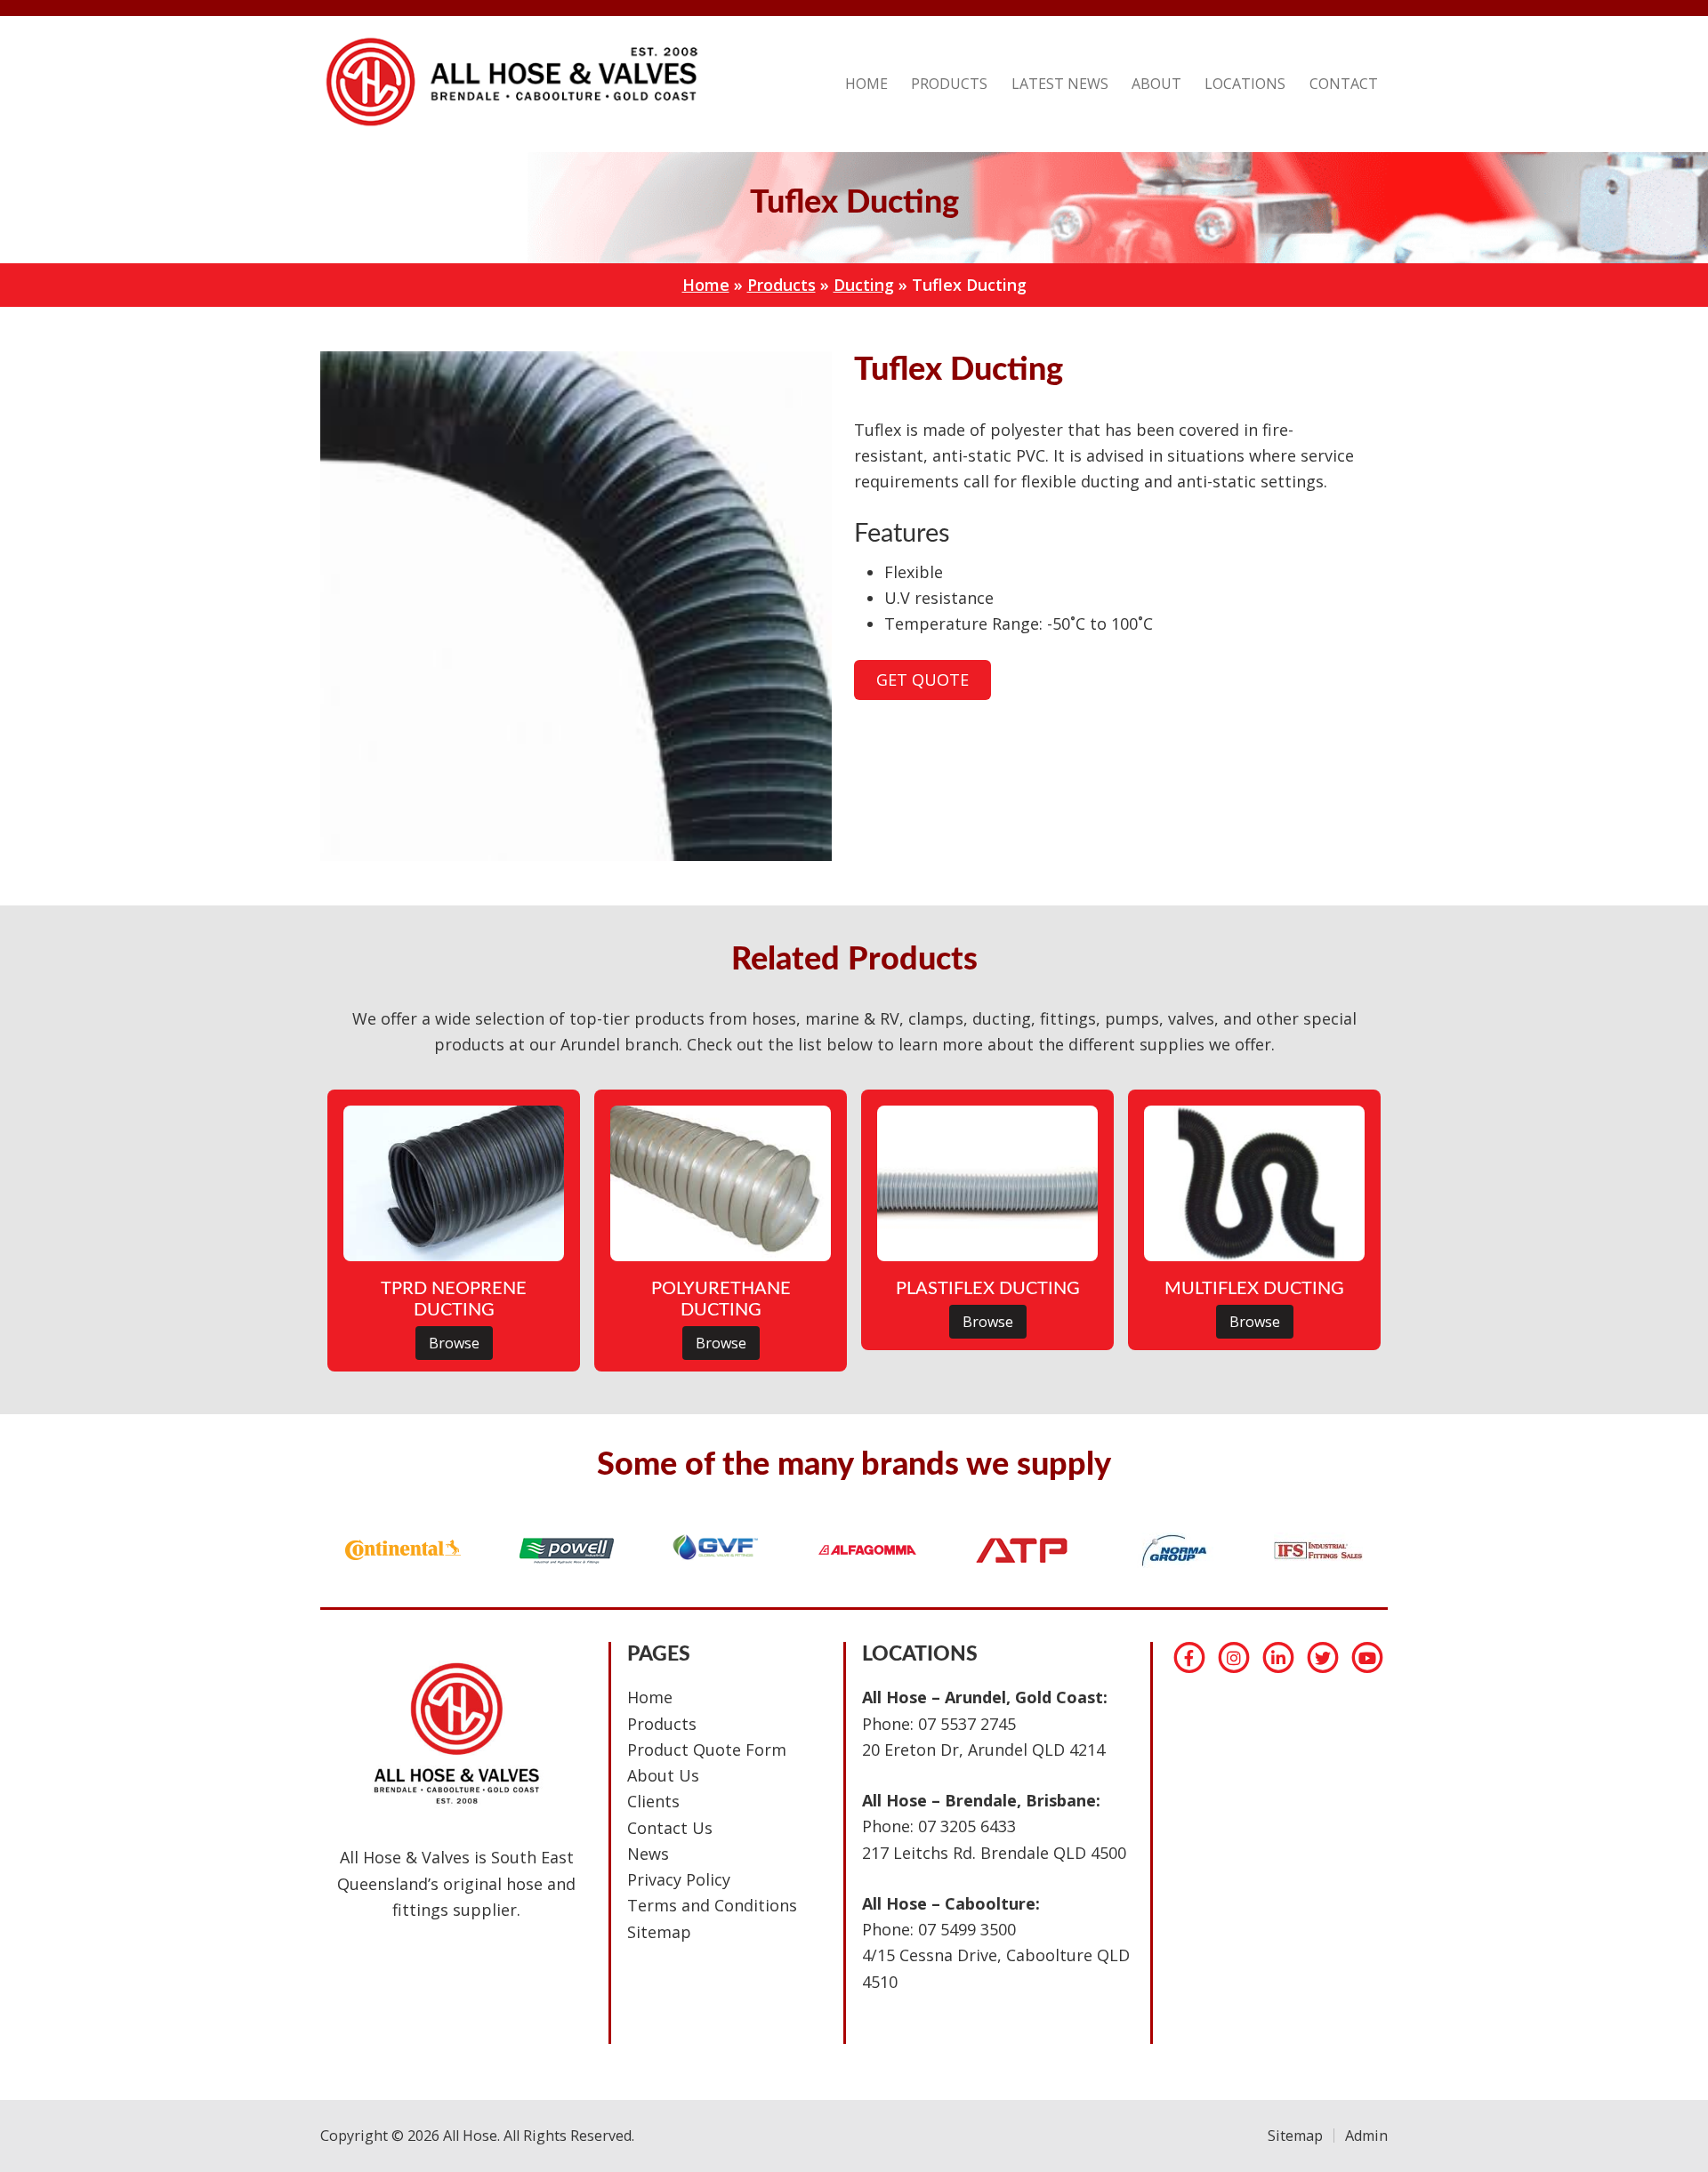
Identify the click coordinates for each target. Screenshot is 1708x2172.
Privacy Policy (679, 1879)
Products (781, 285)
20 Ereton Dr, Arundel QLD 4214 (983, 1750)
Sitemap (659, 1932)
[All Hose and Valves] (509, 125)
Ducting (864, 285)
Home (706, 285)
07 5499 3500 (967, 1929)
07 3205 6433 (967, 1826)
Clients (653, 1801)
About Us (663, 1775)
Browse (454, 1343)
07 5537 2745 (967, 1724)
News (648, 1854)
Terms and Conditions (712, 1905)
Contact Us (670, 1828)
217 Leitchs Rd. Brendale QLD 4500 (994, 1853)
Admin (1366, 2136)
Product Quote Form (707, 1750)
